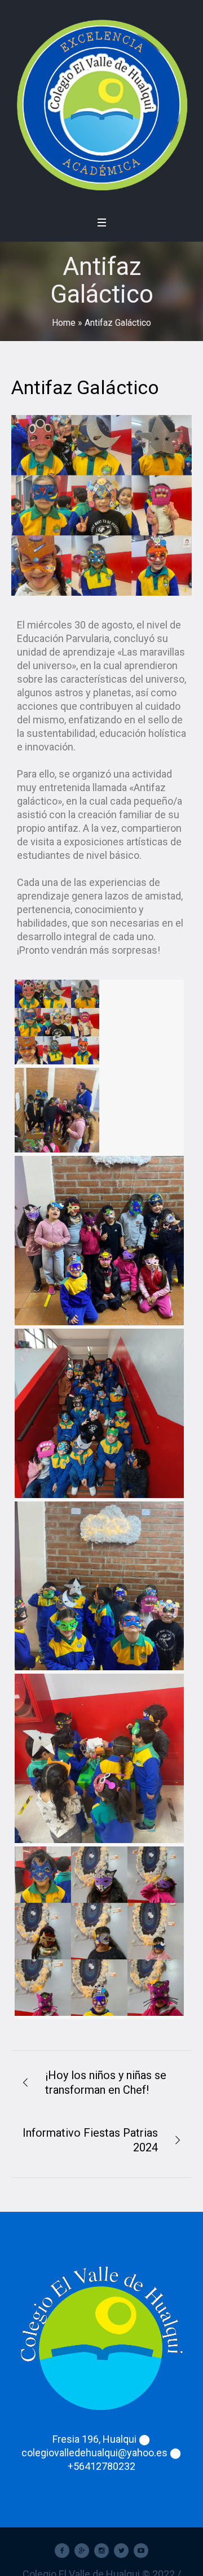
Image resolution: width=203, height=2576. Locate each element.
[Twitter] (121, 2551)
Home (64, 323)
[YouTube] (141, 2551)
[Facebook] (62, 2551)
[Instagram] (101, 2551)
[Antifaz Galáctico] (101, 505)
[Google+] (82, 2551)
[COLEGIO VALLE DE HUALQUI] (101, 104)
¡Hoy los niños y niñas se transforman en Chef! (106, 2082)
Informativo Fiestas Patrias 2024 (90, 2140)
